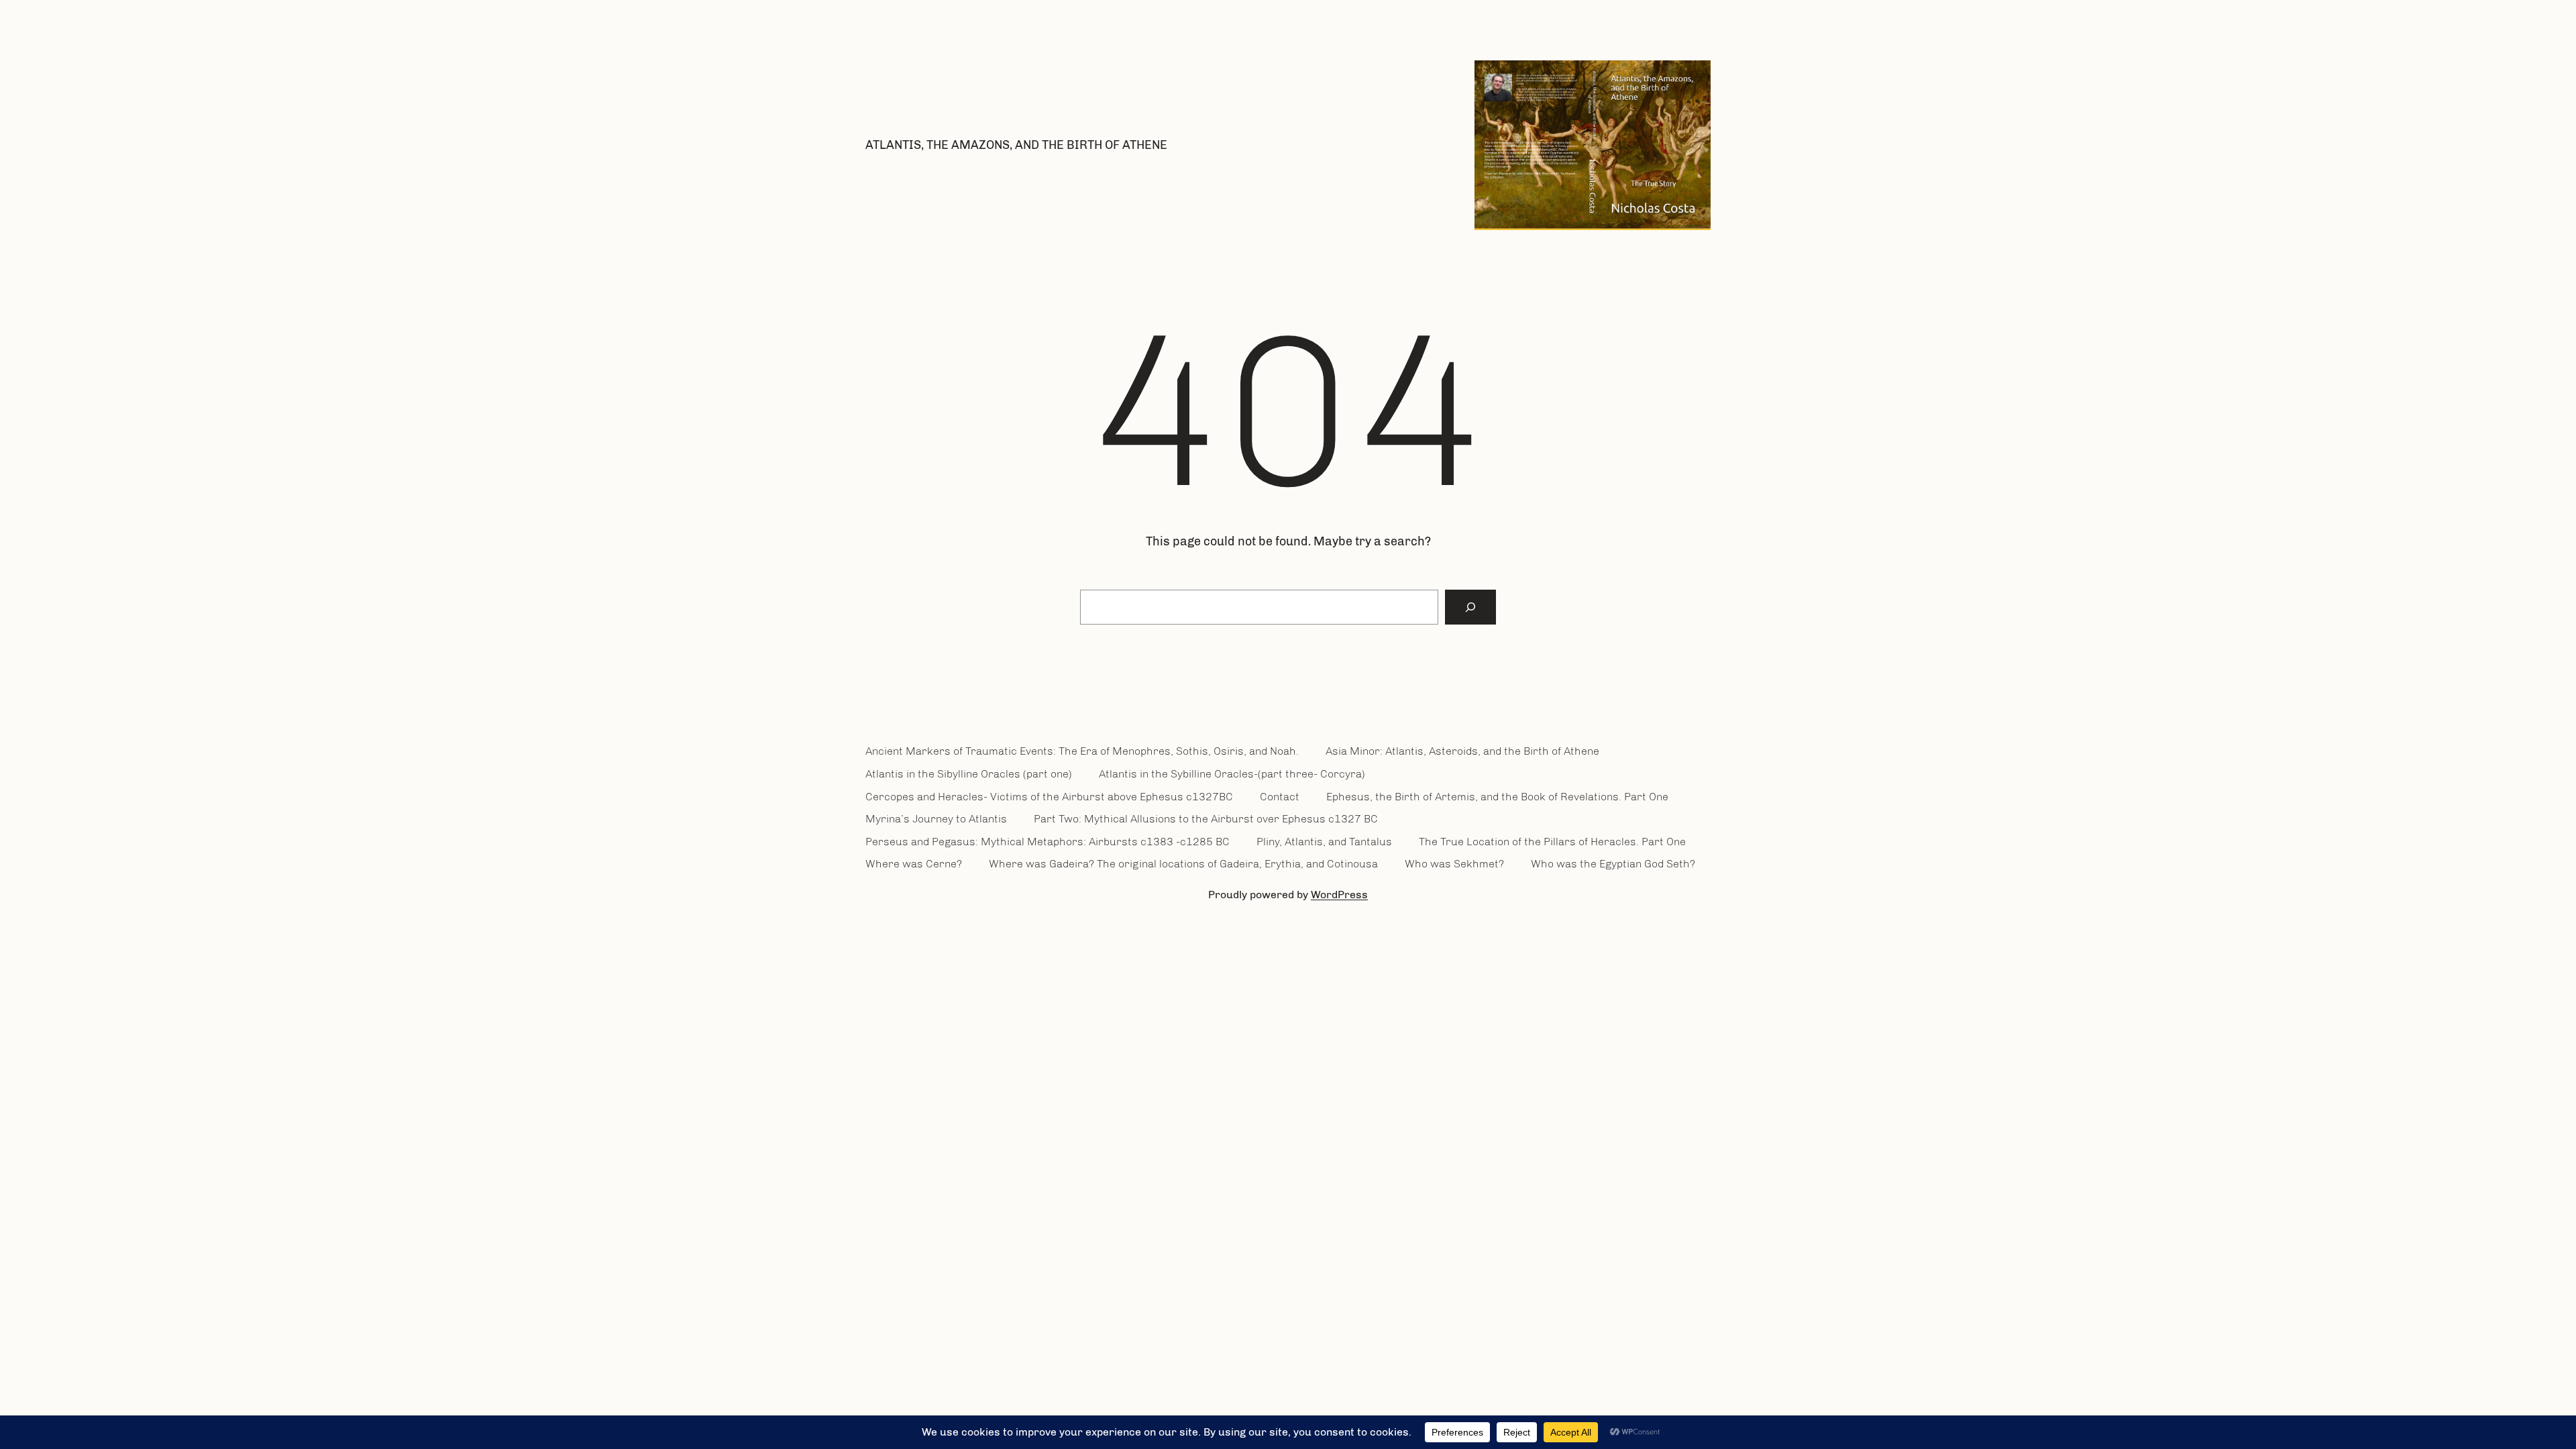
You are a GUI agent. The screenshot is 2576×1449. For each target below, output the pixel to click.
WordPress (1339, 895)
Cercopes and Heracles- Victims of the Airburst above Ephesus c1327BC (1049, 797)
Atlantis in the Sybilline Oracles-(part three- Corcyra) (1232, 774)
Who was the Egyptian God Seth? (1613, 864)
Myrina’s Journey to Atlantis (936, 819)
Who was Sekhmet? (1454, 864)
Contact (1280, 797)
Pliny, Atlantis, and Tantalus (1324, 842)
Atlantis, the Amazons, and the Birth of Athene (1016, 145)
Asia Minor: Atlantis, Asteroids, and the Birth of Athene (1462, 751)
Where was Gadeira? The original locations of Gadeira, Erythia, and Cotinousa (1183, 864)
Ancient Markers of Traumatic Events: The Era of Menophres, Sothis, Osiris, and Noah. (1082, 751)
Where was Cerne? (914, 864)
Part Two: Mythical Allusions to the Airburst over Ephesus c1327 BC (1206, 819)
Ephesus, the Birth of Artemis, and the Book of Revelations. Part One (1497, 797)
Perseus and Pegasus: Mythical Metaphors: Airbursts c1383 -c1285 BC (1048, 842)
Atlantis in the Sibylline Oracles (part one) (969, 774)
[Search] (1470, 607)
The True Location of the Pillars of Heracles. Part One (1552, 842)
